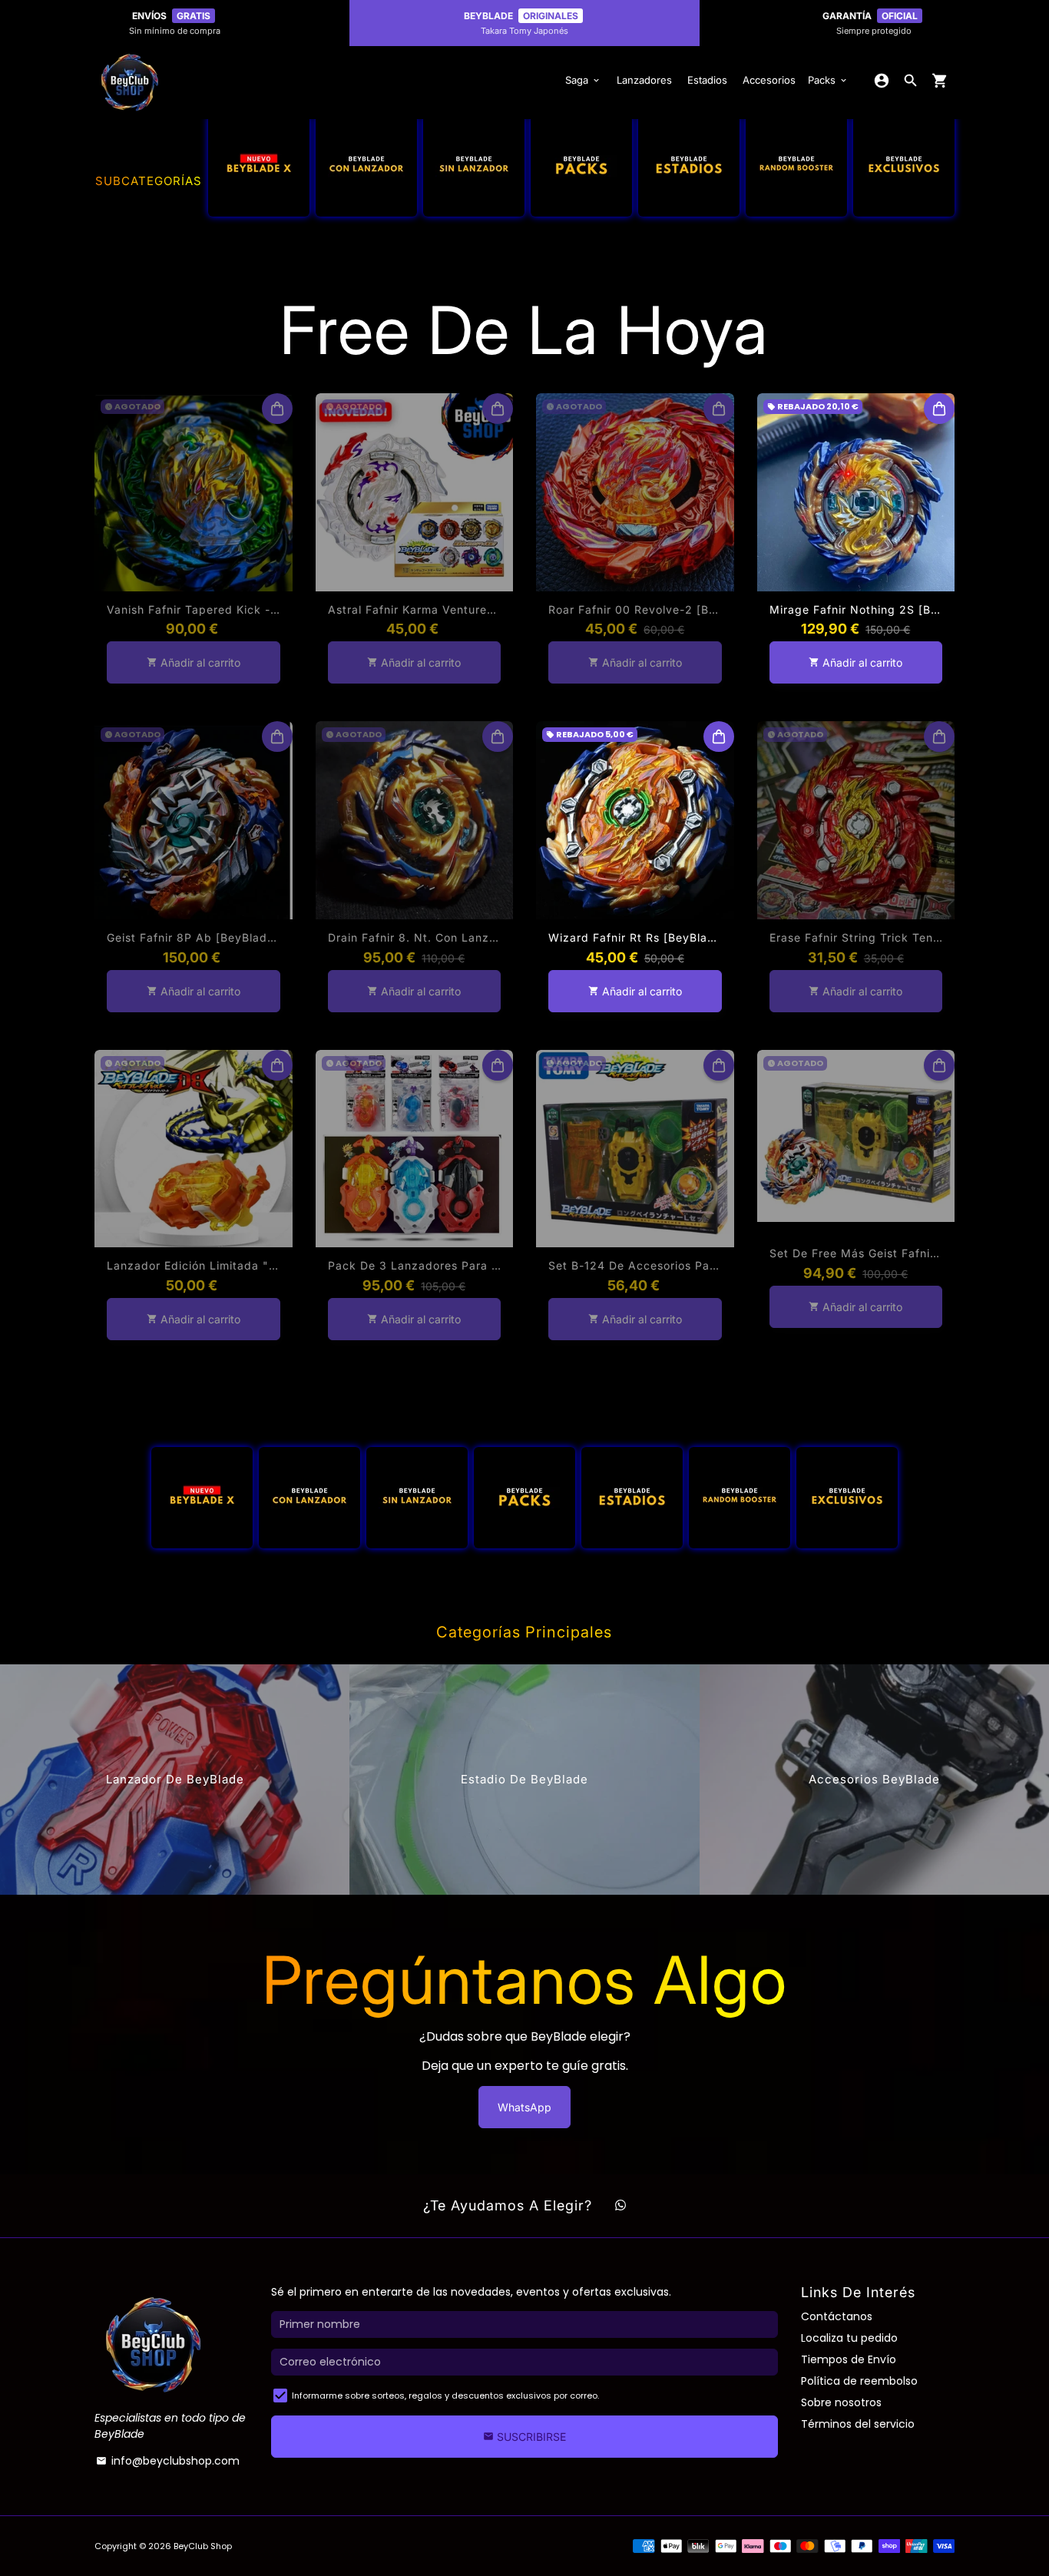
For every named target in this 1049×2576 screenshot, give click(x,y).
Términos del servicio (858, 2424)
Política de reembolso (859, 2381)
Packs (828, 80)
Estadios (707, 80)
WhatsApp (524, 2107)
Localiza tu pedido (849, 2338)
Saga (583, 80)
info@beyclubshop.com (168, 2461)
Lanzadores (644, 80)
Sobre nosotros (841, 2402)
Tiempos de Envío (849, 2359)
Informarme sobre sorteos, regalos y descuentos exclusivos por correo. (445, 2396)
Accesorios (769, 80)
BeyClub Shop (203, 2546)
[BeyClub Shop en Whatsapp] (620, 2206)
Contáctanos (837, 2316)
